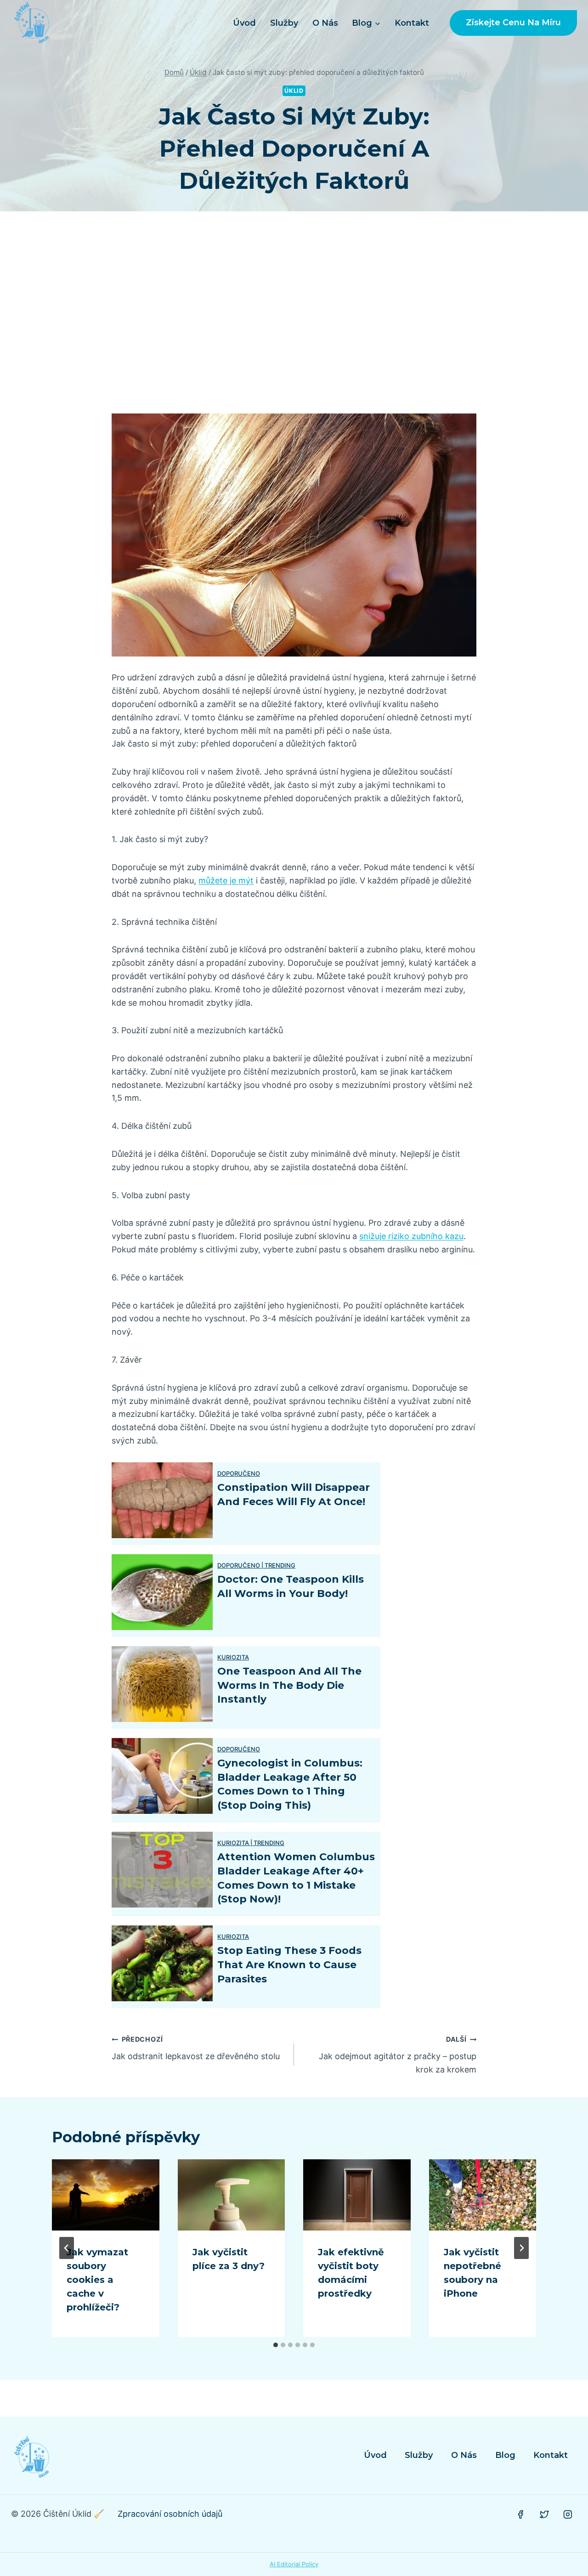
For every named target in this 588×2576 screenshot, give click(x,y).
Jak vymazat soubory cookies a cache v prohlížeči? (97, 2280)
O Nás (325, 23)
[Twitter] (544, 2514)
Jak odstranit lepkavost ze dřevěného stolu (196, 2048)
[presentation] (106, 2195)
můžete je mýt (226, 880)
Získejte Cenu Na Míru (513, 23)
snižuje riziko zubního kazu (411, 1236)
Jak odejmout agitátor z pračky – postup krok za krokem (398, 2055)
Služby (284, 23)
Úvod (244, 23)
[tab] (276, 2345)
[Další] (521, 2248)
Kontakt (412, 23)
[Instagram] (568, 2514)
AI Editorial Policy (294, 2564)
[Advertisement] (294, 312)
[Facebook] (520, 2514)
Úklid (294, 91)
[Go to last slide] (67, 2248)
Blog (505, 2455)
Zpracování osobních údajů (170, 2514)
